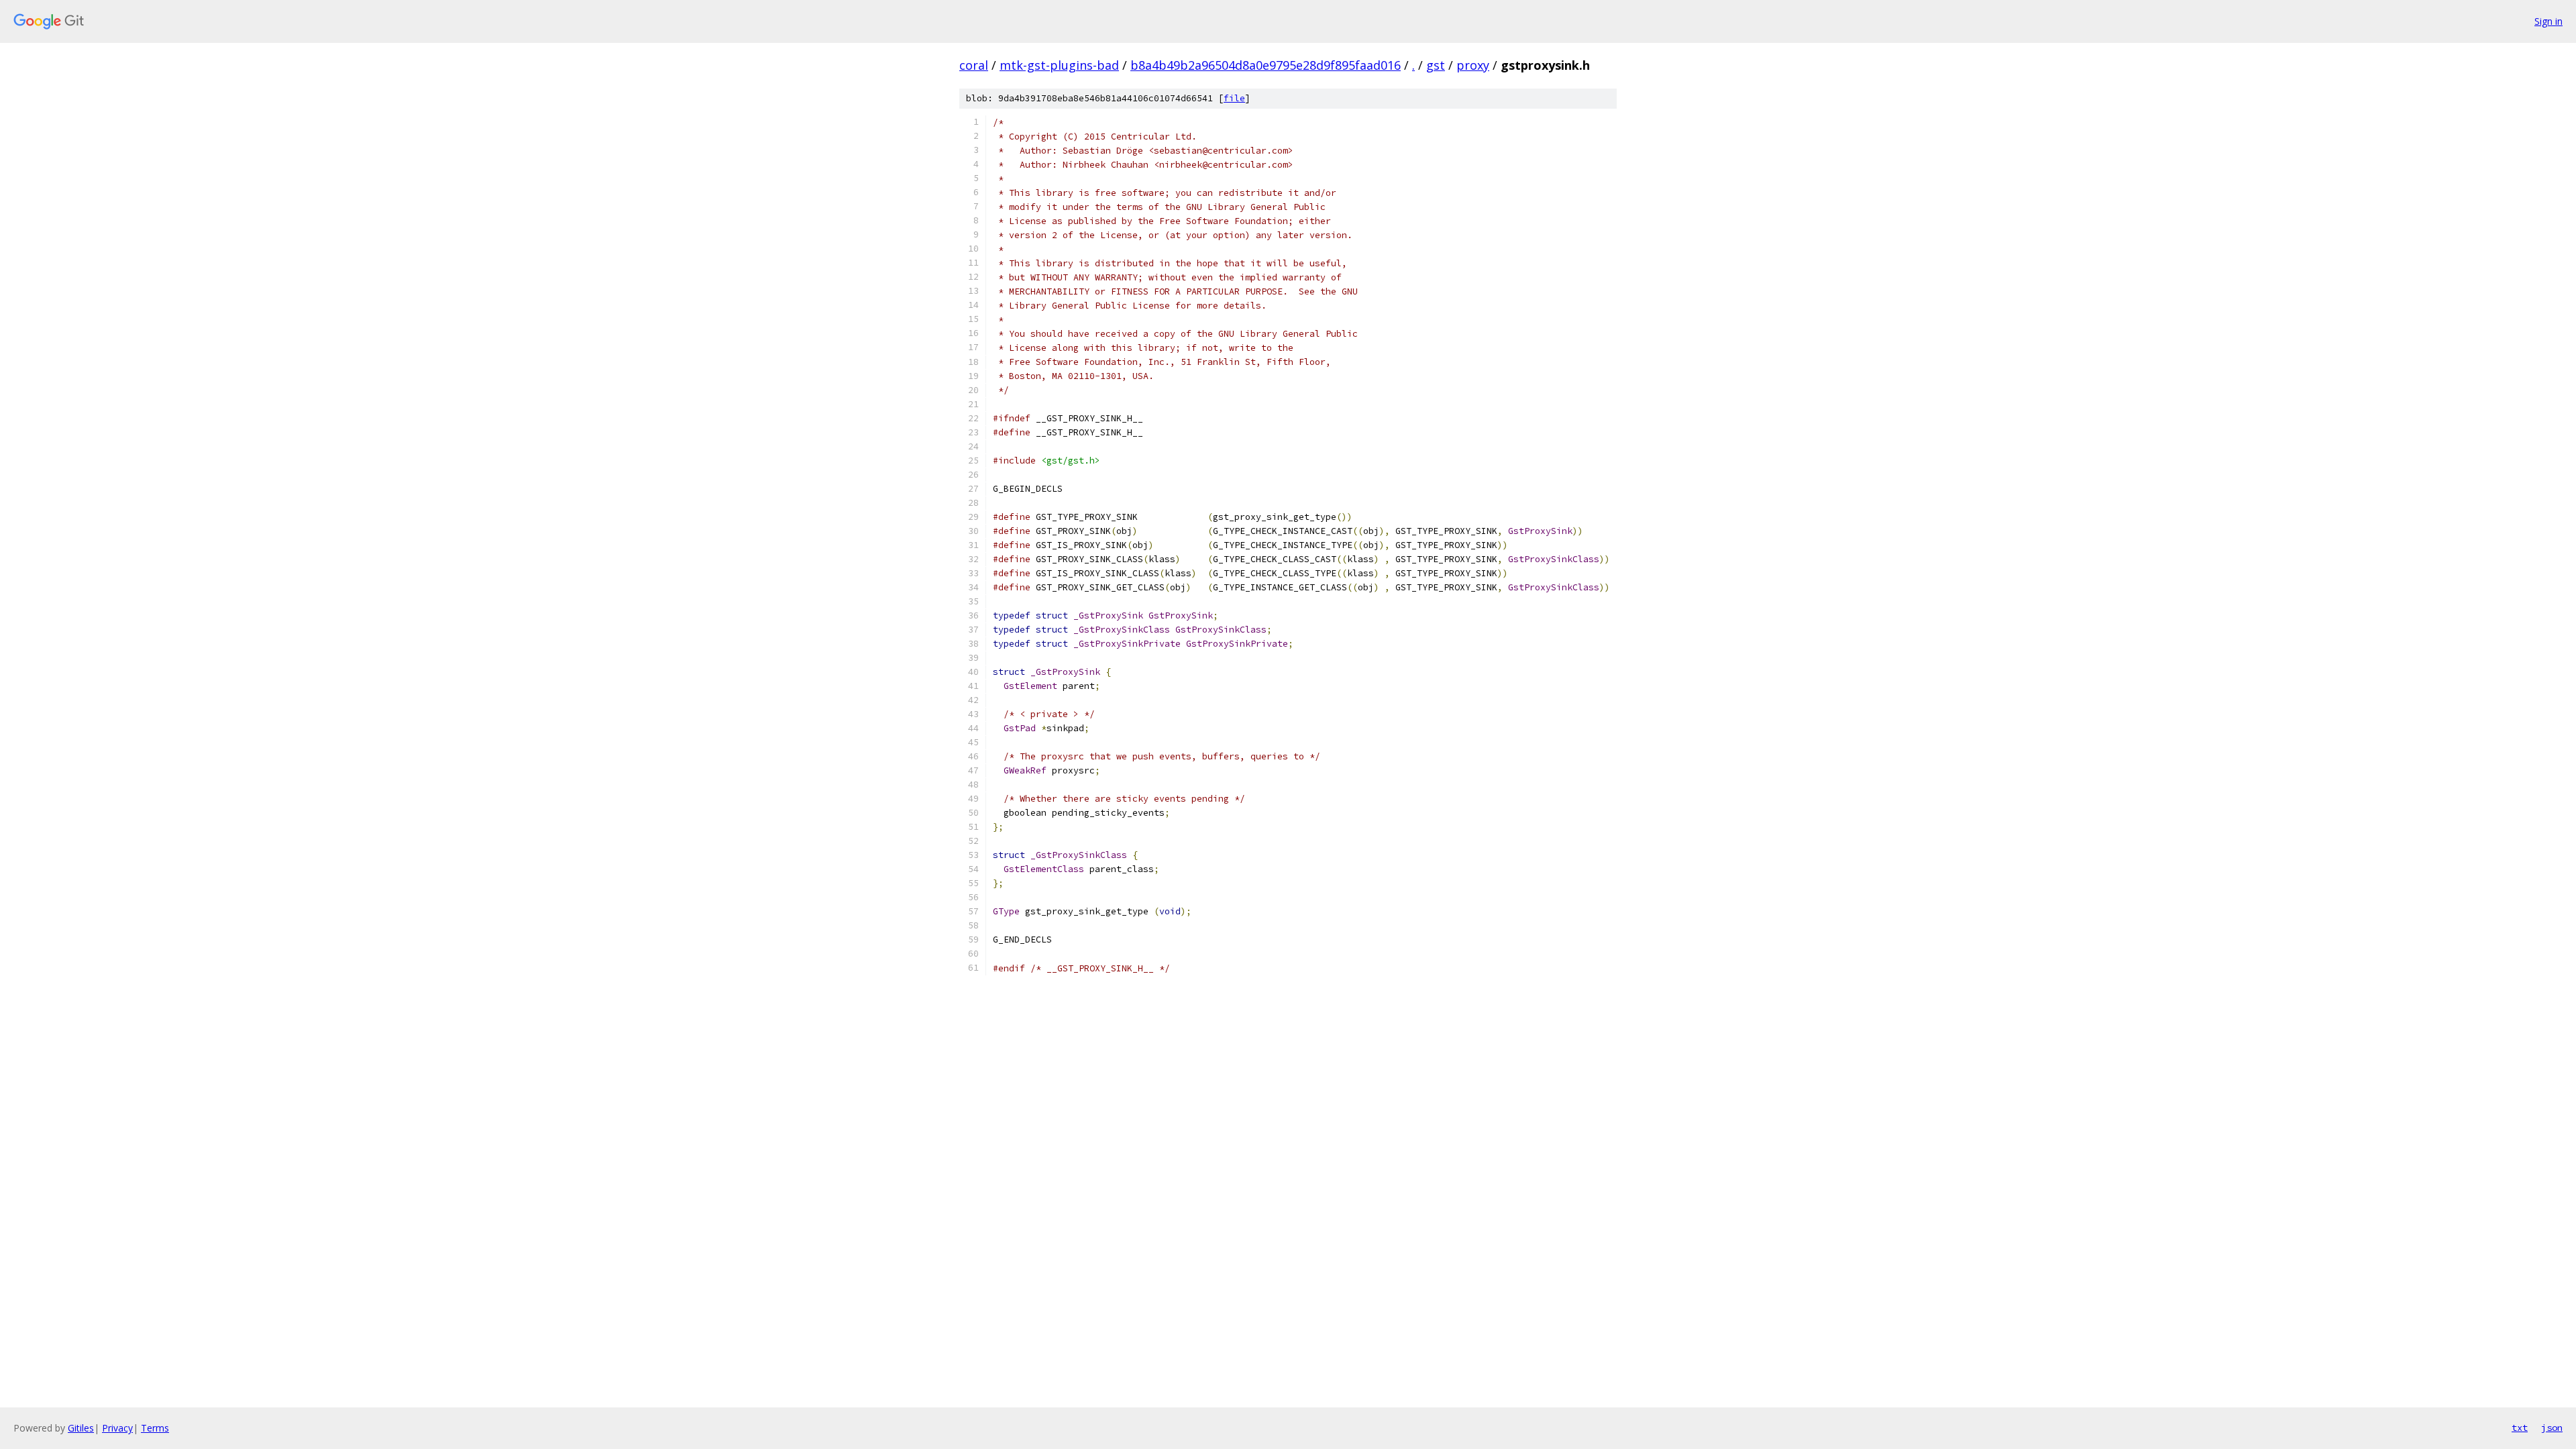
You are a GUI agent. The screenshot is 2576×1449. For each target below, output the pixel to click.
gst (1436, 65)
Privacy (117, 1428)
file (1234, 98)
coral (974, 65)
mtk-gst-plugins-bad (1059, 65)
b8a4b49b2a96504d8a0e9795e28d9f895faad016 (1266, 65)
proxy (1473, 65)
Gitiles (81, 1428)
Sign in (2548, 21)
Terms (155, 1428)
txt (2520, 1428)
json (2552, 1428)
